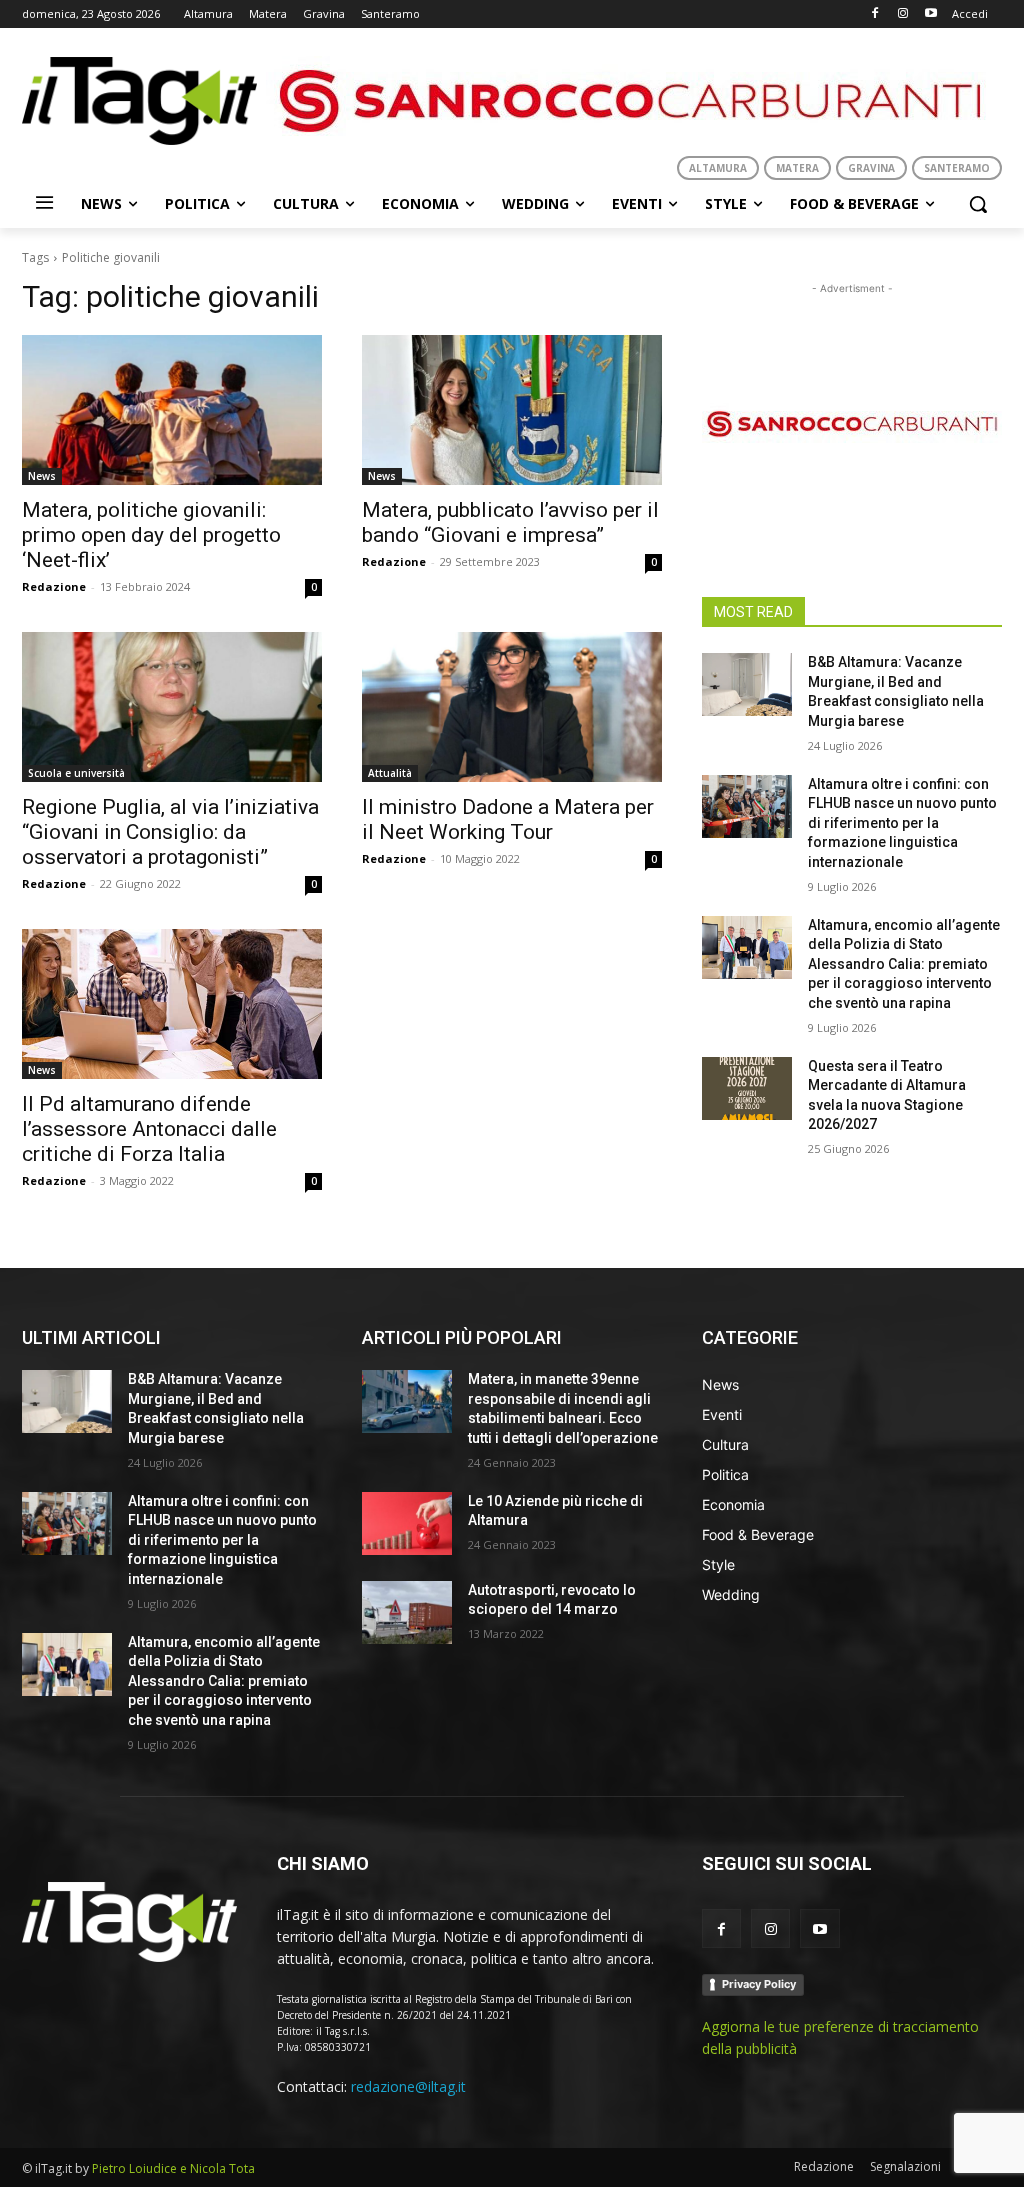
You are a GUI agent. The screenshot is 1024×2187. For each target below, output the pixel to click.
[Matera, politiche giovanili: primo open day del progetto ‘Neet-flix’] (172, 410)
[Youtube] (930, 14)
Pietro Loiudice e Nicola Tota (173, 2168)
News (42, 476)
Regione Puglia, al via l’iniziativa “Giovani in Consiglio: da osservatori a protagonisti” (170, 832)
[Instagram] (902, 14)
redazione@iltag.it (408, 2086)
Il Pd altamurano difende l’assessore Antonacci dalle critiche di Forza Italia (149, 1129)
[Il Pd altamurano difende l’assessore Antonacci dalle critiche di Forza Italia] (172, 1004)
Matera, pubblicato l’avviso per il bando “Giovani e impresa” (510, 522)
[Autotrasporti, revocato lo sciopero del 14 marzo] (407, 1612)
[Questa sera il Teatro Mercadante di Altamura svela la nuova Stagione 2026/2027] (747, 1088)
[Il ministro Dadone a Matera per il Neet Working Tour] (512, 707)
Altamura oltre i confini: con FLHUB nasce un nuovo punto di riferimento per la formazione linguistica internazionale (902, 823)
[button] (978, 204)
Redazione (54, 586)
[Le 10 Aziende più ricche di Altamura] (407, 1523)
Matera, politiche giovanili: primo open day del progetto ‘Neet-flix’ (151, 535)
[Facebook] (875, 14)
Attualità (390, 773)
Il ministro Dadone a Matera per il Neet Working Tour (508, 819)
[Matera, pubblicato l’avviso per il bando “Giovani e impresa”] (512, 410)
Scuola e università (76, 773)
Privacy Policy (759, 1984)
